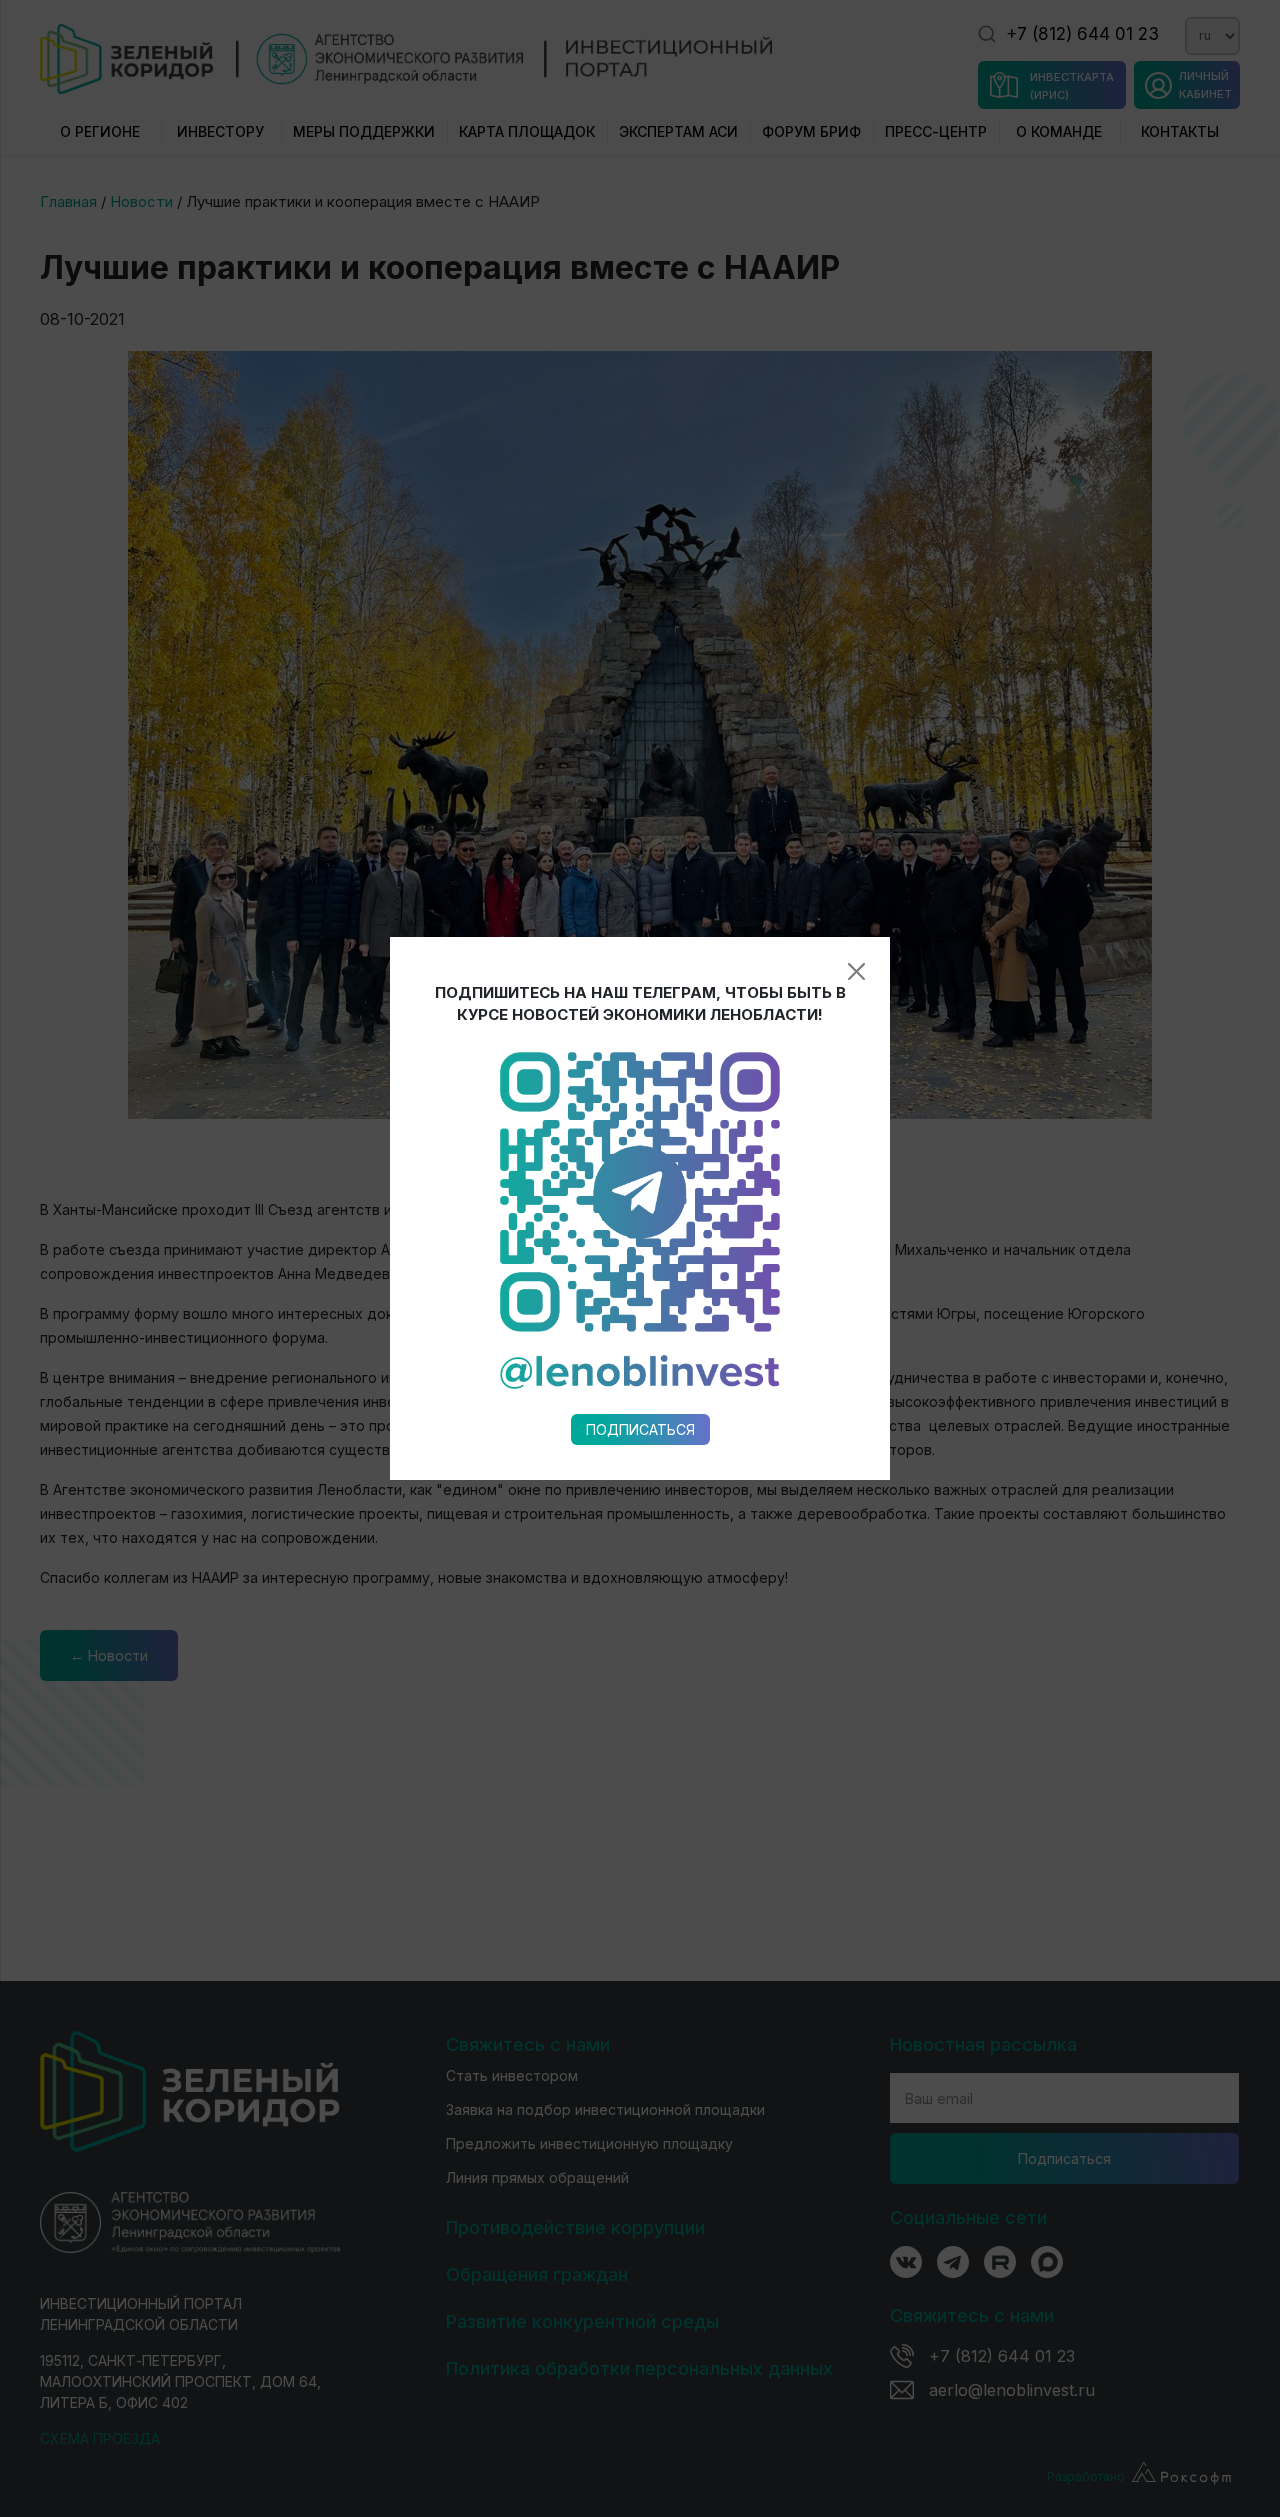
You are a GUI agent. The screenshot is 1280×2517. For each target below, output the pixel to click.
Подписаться (640, 1429)
